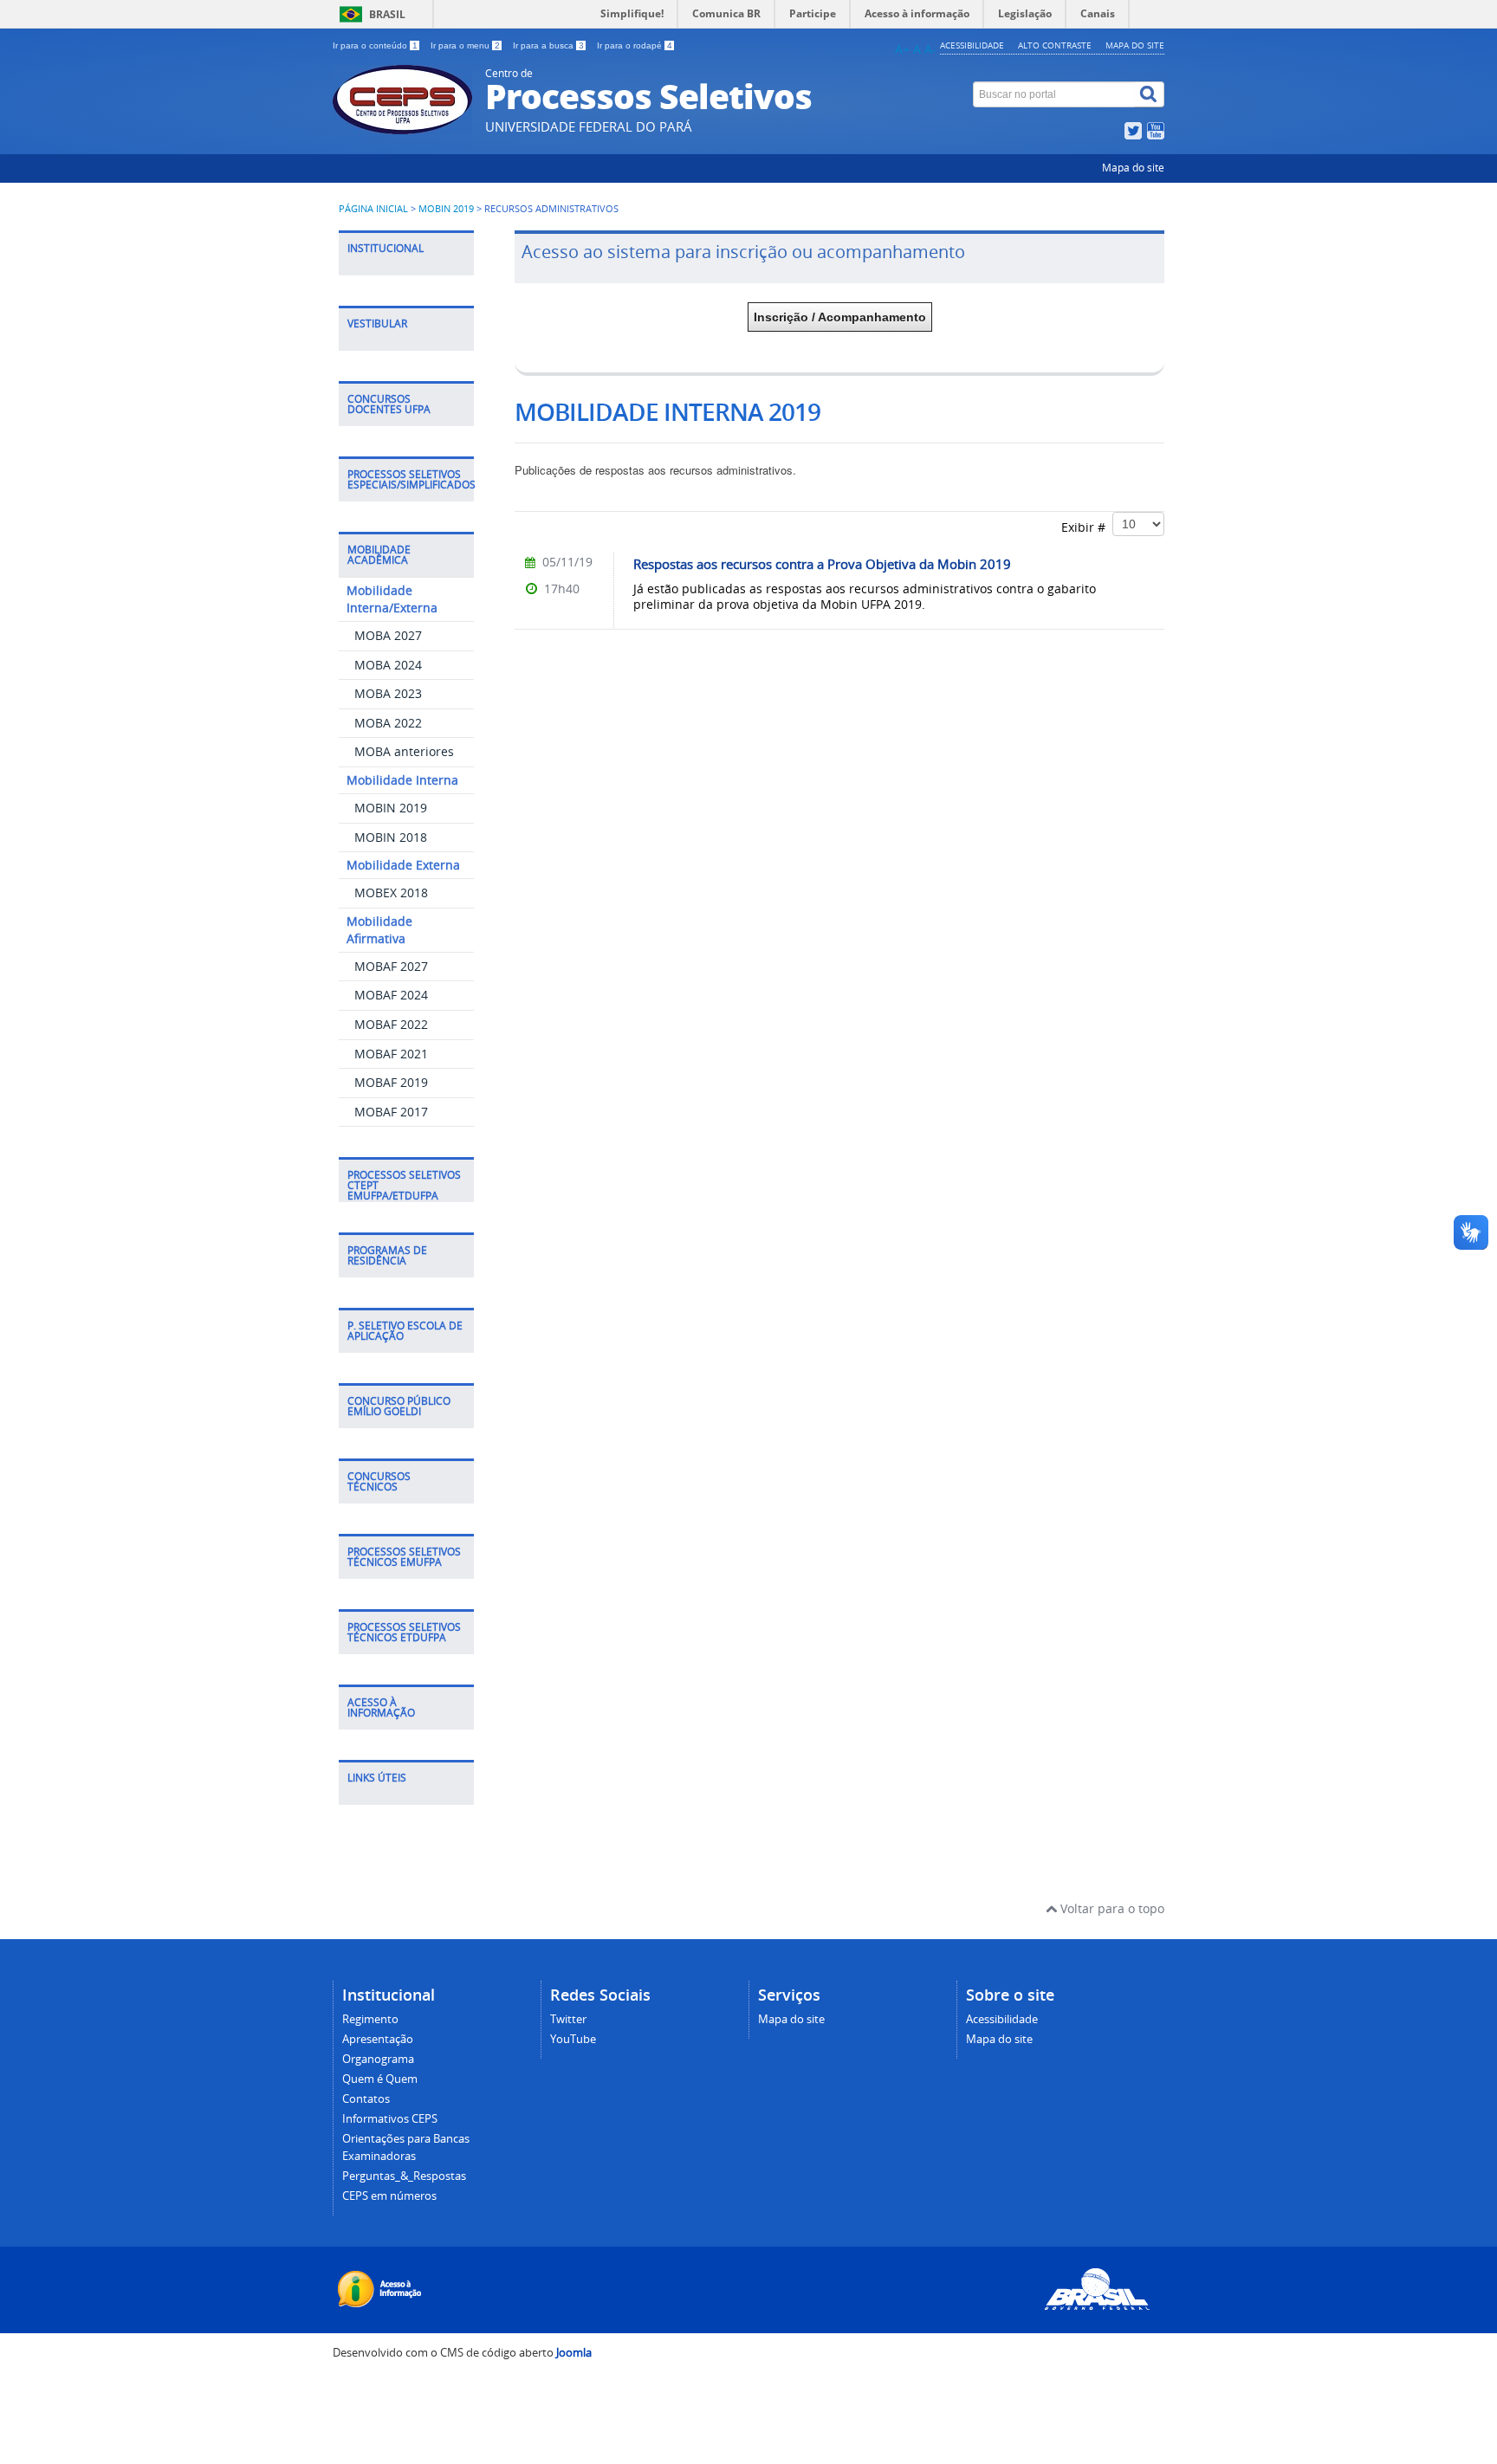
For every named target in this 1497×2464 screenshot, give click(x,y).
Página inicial (373, 209)
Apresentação (378, 2039)
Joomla (574, 2353)
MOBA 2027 (388, 635)
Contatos (366, 2099)
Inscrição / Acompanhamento (840, 317)
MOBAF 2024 (391, 995)
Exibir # (1087, 527)
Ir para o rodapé (635, 45)
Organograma (378, 2059)
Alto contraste (1055, 45)
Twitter (568, 2019)
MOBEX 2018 (391, 892)
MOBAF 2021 (391, 1054)
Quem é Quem (380, 2079)
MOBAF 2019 (391, 1082)
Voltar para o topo (1111, 1908)
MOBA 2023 (388, 693)
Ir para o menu (465, 45)
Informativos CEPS (390, 2119)
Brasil (387, 14)
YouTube (573, 2039)
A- (930, 49)
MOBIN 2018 (391, 837)
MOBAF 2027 (391, 966)
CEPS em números (389, 2196)
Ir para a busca (548, 45)
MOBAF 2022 (391, 1024)
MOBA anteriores (404, 751)
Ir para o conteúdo (375, 45)
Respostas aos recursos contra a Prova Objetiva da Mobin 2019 (822, 564)
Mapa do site (1135, 45)
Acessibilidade (972, 45)
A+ (902, 49)
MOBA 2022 (388, 723)
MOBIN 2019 (446, 209)
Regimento (370, 2019)
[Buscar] (1150, 94)
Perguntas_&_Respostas (404, 2176)
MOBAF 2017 (391, 1112)
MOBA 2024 (388, 665)
